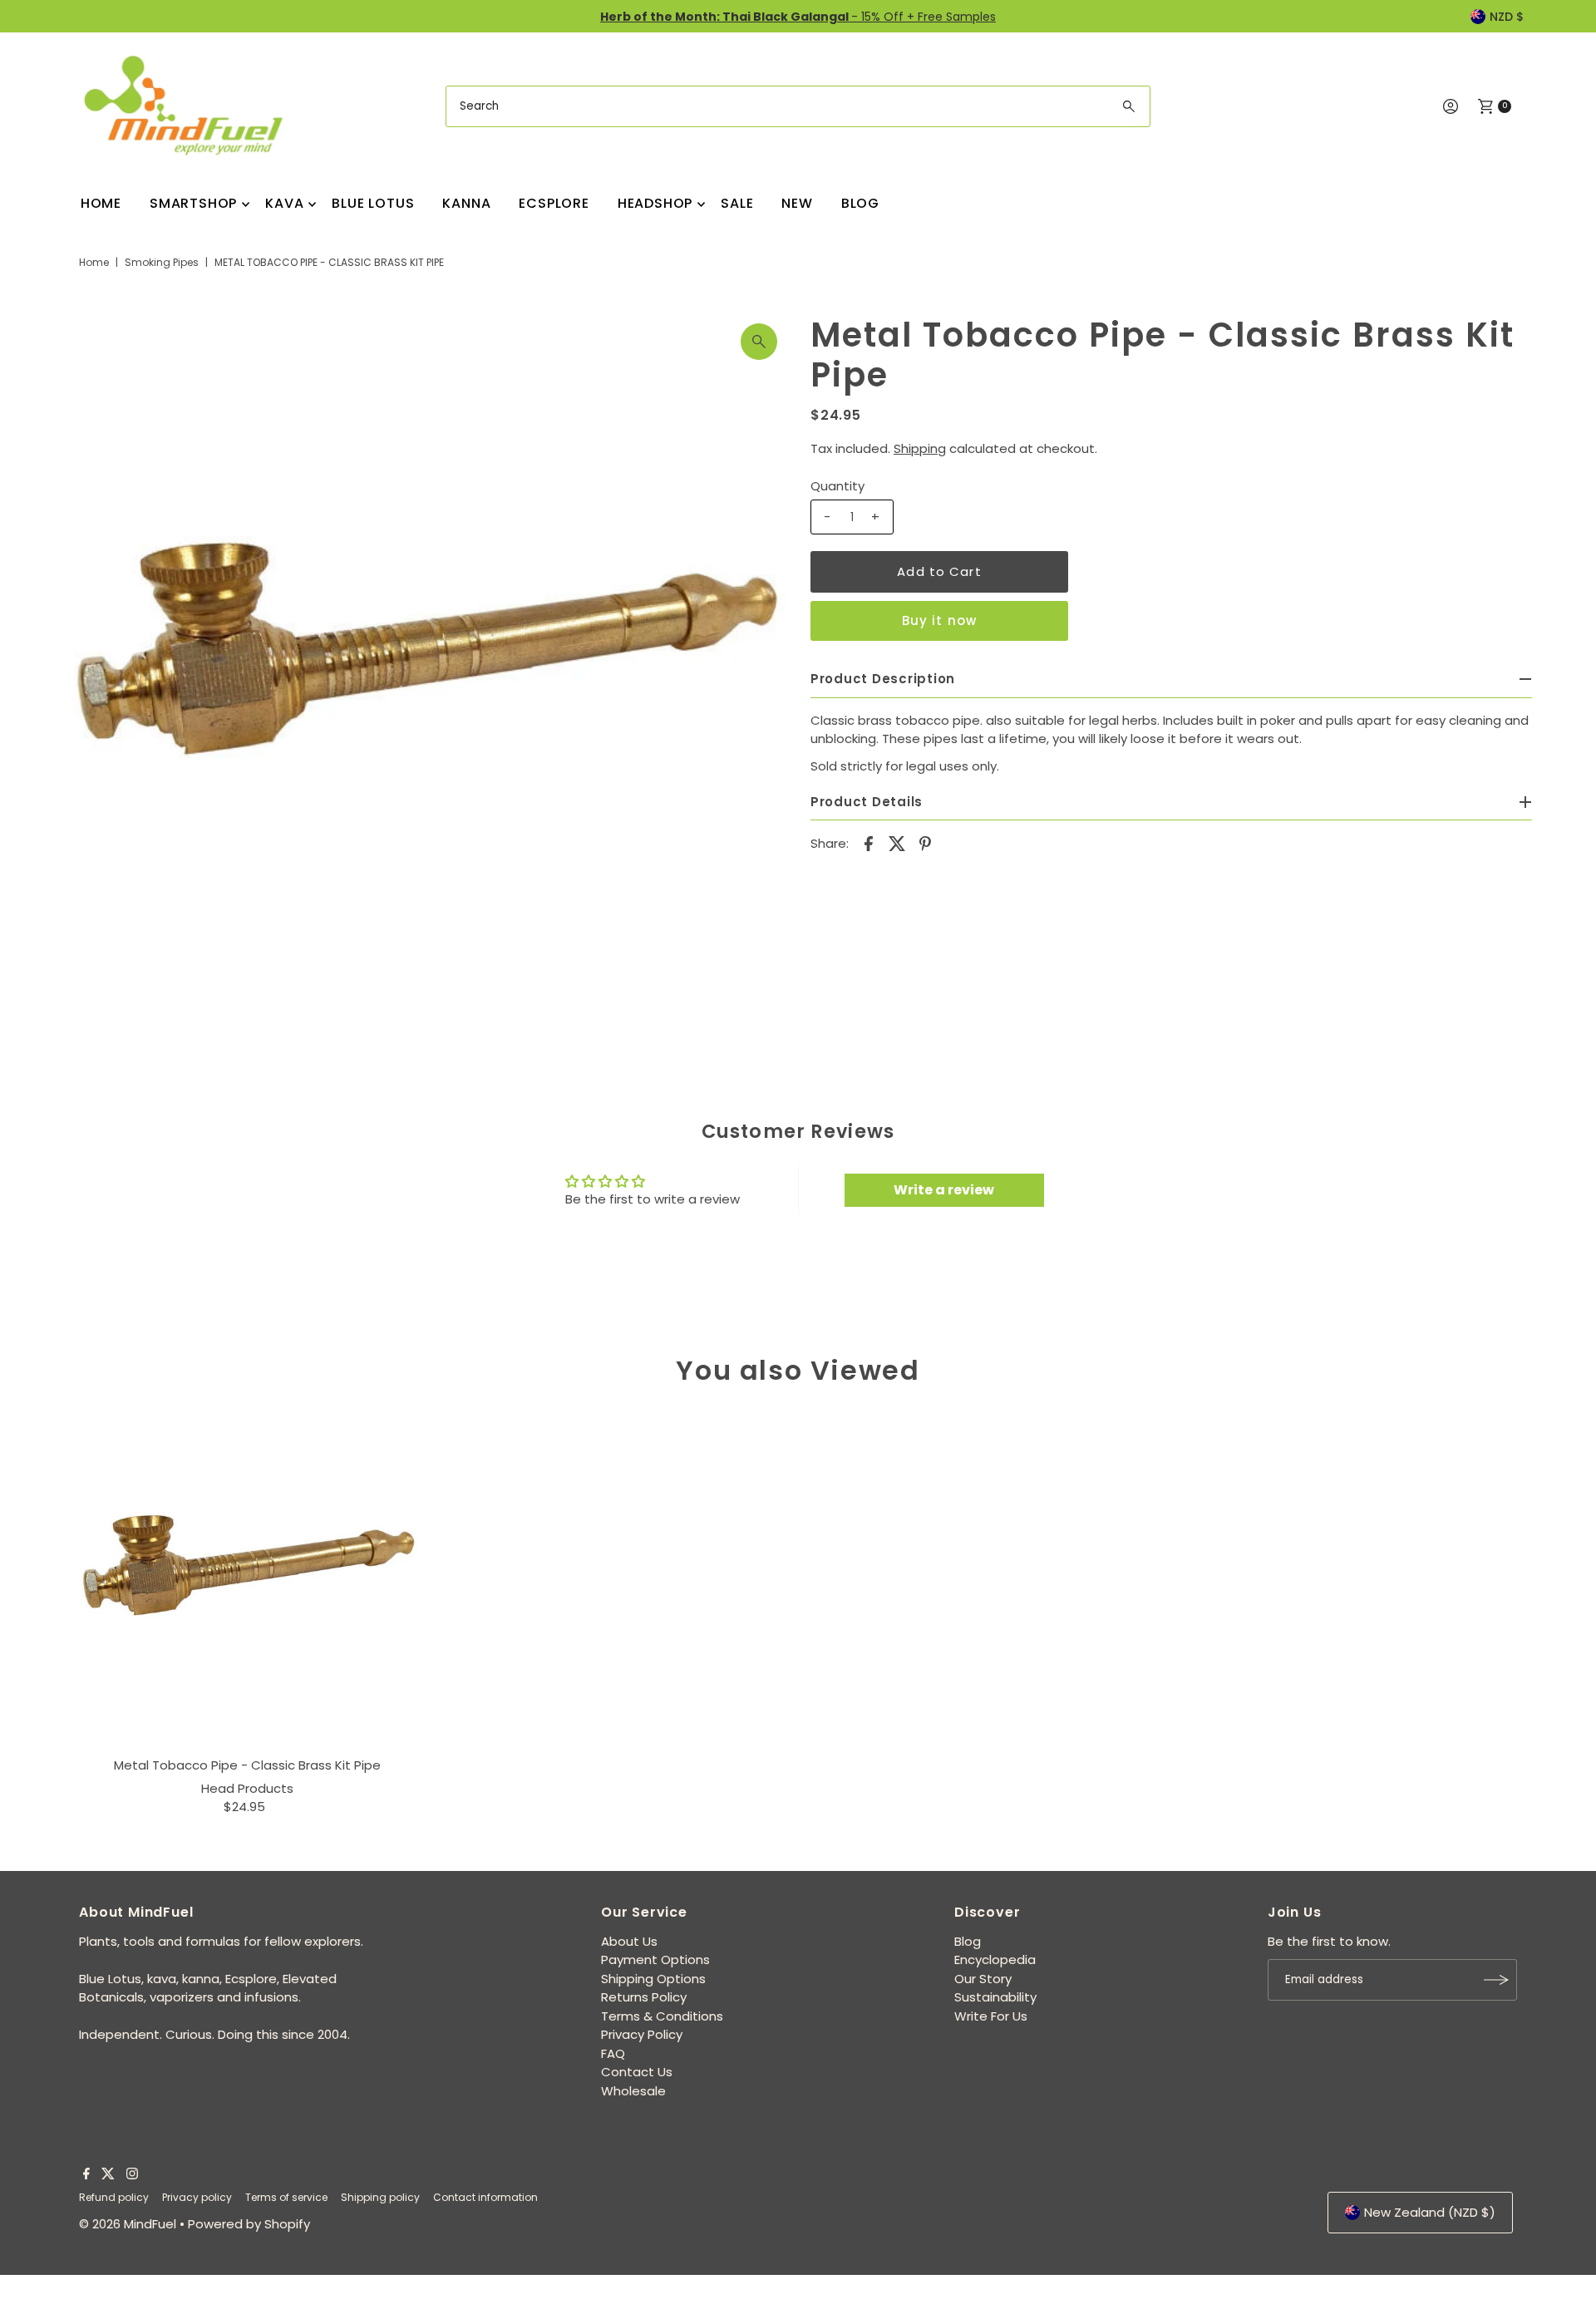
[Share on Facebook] (869, 843)
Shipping (920, 448)
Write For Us (991, 2016)
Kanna (466, 203)
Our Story (983, 1979)
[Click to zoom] (759, 342)
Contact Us (637, 2072)
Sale (737, 203)
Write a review (944, 1190)
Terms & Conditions (662, 2016)
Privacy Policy (642, 2034)
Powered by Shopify (249, 2224)
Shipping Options (653, 1979)
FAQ (613, 2053)
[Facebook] (86, 2175)
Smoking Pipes (162, 262)
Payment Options (655, 1959)
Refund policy (114, 2197)
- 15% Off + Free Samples (798, 17)
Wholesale (633, 2091)
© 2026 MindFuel (128, 2224)
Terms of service (286, 2197)
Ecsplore (554, 203)
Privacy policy (197, 2197)
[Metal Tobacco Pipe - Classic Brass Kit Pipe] (248, 1578)
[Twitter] (108, 2175)
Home (101, 203)
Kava (284, 203)
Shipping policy (380, 2197)
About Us (629, 1941)
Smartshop (193, 203)
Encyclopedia (995, 1959)
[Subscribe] (1496, 1980)
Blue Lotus (373, 203)
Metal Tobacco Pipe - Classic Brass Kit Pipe (247, 1765)
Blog (860, 203)
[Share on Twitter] (897, 843)
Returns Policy (644, 1997)
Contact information (485, 2197)
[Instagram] (132, 2175)
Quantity (837, 486)
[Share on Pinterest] (925, 843)
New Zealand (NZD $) (1430, 2212)
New (797, 203)
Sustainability (995, 1997)
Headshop (655, 203)
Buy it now (939, 620)
